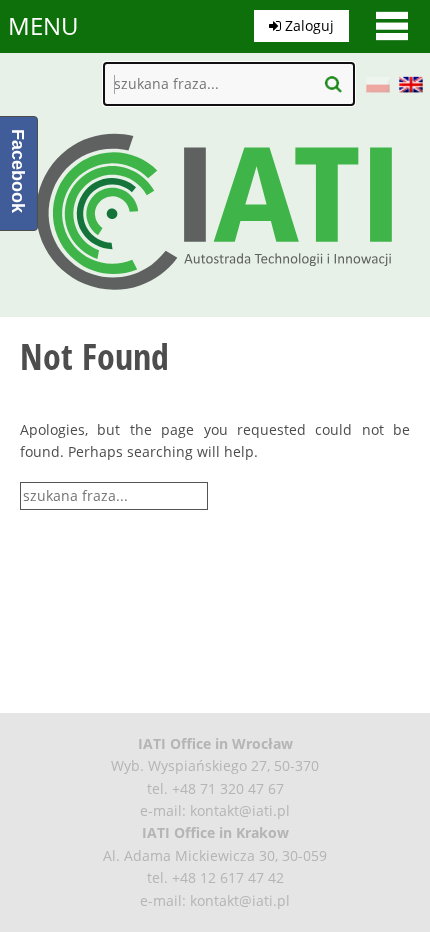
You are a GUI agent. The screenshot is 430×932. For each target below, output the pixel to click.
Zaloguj (307, 25)
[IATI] (215, 295)
